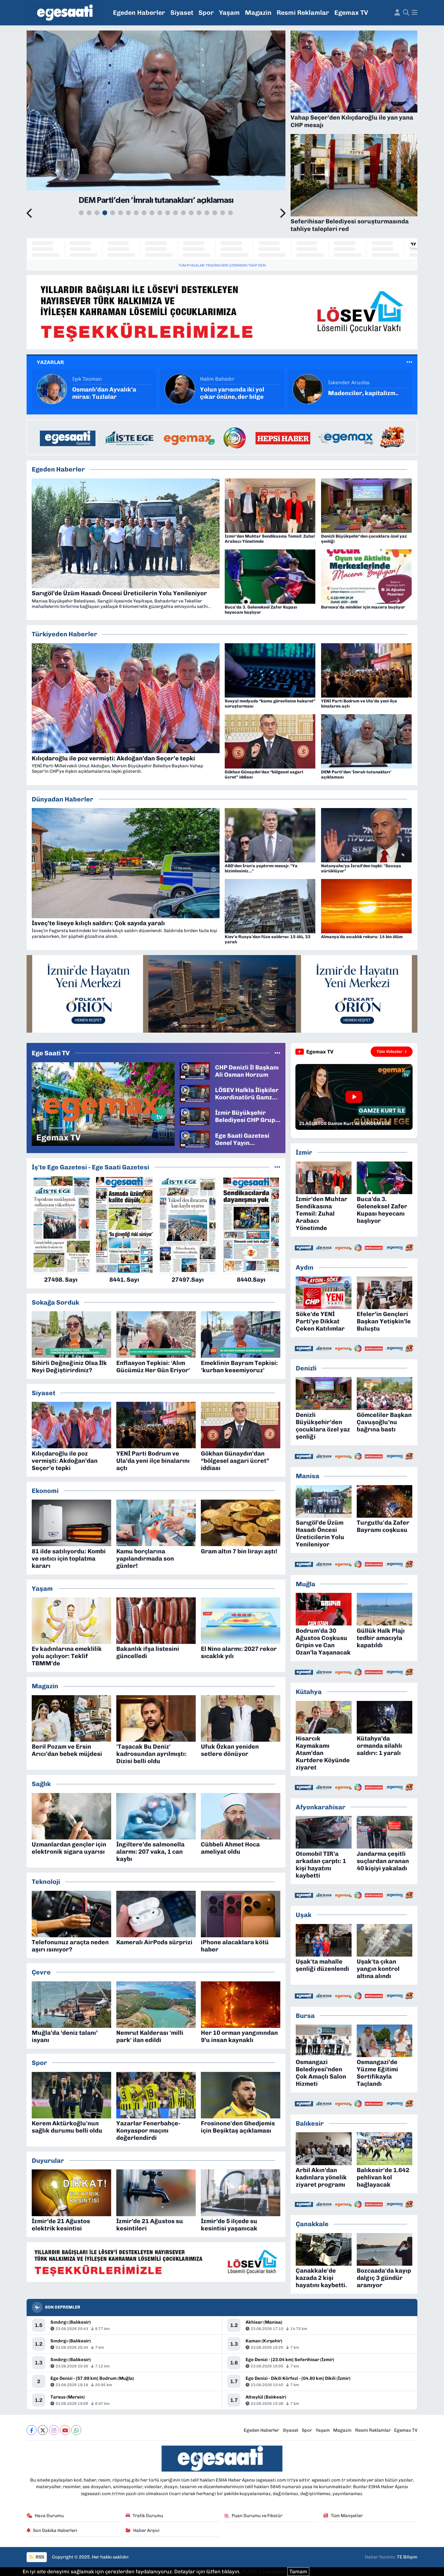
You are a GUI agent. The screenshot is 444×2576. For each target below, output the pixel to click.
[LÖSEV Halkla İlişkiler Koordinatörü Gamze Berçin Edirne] (195, 1093)
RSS (39, 2557)
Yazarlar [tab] (50, 362)
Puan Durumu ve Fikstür (257, 2516)
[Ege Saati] (66, 13)
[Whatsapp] (76, 2430)
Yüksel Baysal (345, 379)
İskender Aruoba (221, 382)
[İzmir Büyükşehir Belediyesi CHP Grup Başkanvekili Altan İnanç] (195, 1116)
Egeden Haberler (139, 13)
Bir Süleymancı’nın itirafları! (355, 393)
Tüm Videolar (390, 1051)
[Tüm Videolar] (277, 1053)
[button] (30, 214)
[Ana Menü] (415, 13)
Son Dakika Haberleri (55, 2530)
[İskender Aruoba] (180, 388)
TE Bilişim (407, 2557)
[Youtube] (65, 2430)
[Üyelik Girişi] (397, 13)
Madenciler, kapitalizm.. (235, 393)
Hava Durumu (49, 2516)
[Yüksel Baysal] (308, 388)
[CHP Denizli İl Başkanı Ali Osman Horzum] (195, 1070)
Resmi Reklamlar (303, 13)
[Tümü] (277, 1167)
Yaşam (229, 13)
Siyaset (182, 13)
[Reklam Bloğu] (222, 312)
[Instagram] (54, 2430)
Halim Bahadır (89, 379)
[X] (43, 2430)
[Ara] (406, 13)
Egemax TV (351, 13)
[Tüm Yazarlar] (409, 362)
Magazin (258, 13)
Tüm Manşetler (347, 2516)
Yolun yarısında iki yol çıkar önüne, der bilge (104, 393)
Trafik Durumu (148, 2516)
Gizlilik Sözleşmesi (264, 2571)
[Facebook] (32, 2430)
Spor (206, 13)
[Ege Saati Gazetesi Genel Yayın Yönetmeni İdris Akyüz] (195, 1139)
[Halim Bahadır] (52, 388)
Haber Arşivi (146, 2530)
